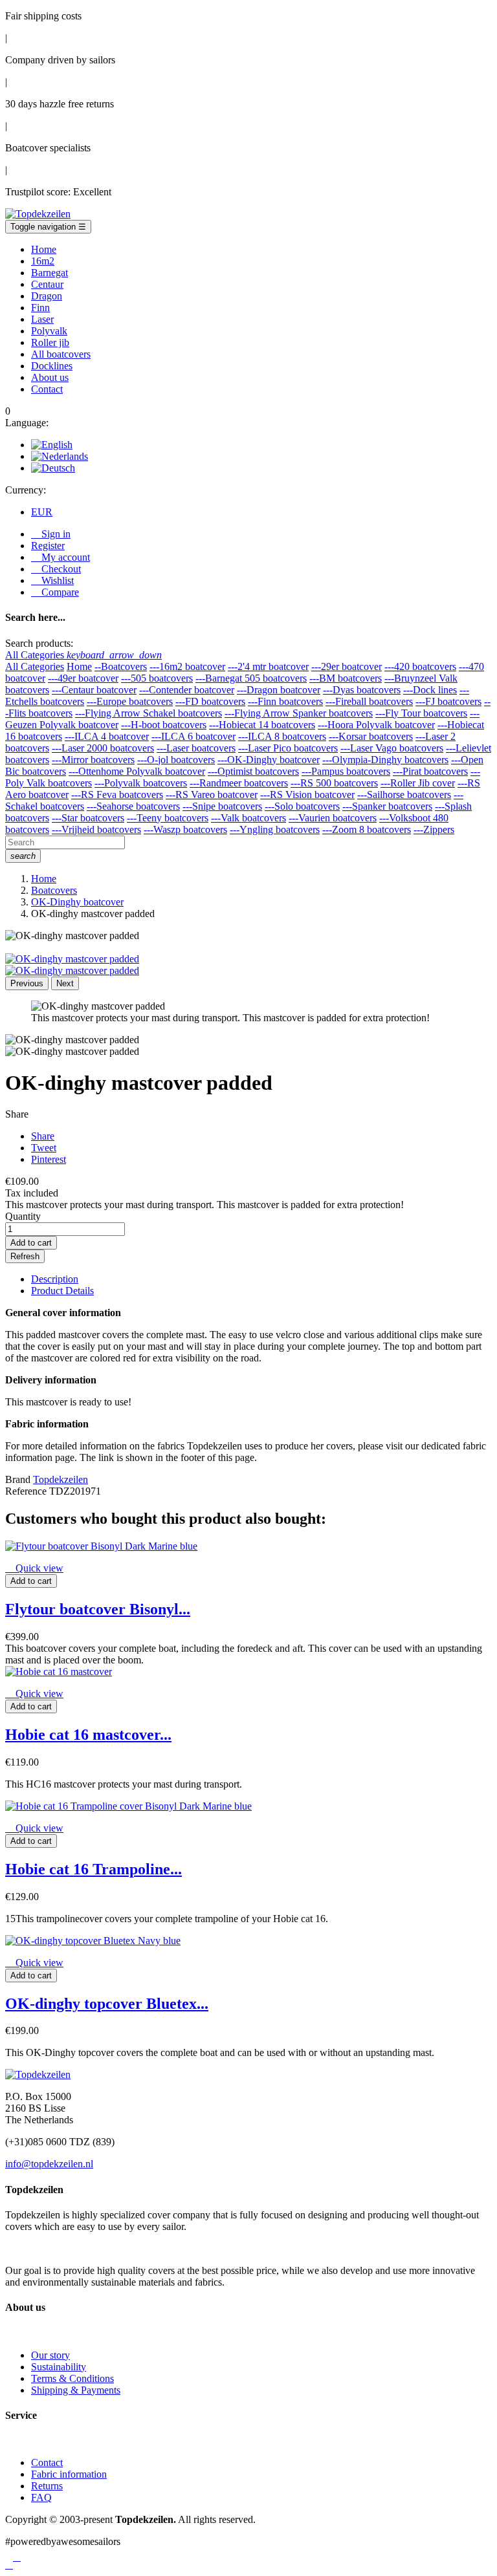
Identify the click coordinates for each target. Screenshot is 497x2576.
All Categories (35, 666)
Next (65, 983)
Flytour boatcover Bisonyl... (98, 1609)
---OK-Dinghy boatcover (269, 760)
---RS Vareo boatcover (212, 795)
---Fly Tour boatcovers (421, 713)
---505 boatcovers (157, 678)
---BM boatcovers (346, 678)
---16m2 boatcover (187, 666)
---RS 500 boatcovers (334, 783)
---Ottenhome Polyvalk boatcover (137, 771)
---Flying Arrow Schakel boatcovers (149, 713)
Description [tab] (55, 1279)
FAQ (41, 2497)
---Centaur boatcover (94, 690)
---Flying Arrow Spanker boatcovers (299, 713)
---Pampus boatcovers (346, 771)
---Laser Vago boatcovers (392, 748)
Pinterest (49, 1159)
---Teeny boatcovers (168, 818)
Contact (47, 2462)
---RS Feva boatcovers (117, 795)
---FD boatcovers (210, 701)
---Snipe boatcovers (222, 806)
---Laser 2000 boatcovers (103, 748)
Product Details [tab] (62, 1291)
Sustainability (59, 2367)
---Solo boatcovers (302, 806)
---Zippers (434, 829)
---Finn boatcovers (285, 701)
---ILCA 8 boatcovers (282, 736)
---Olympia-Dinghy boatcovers (385, 760)
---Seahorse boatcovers (133, 806)
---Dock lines (430, 690)
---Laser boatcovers (196, 748)
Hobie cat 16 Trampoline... (94, 1869)
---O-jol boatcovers (176, 760)
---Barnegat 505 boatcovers (251, 678)
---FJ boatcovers (448, 701)
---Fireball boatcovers (369, 701)
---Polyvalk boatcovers (141, 783)
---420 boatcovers (420, 666)
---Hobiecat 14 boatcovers (262, 725)
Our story (50, 2355)
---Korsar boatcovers (371, 736)
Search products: (39, 643)
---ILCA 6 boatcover (193, 736)
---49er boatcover (83, 678)
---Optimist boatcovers (253, 771)
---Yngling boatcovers (275, 829)
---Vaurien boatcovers (333, 818)
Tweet (44, 1148)
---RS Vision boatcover (307, 795)
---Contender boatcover (187, 690)
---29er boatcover (347, 666)
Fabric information (69, 2474)
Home (79, 666)
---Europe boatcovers (130, 701)
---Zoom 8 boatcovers (367, 829)
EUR (42, 512)
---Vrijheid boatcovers (96, 829)
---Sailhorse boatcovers (404, 795)
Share (43, 1136)
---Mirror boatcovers (93, 760)
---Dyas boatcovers (362, 690)
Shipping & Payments (76, 2390)
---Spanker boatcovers (387, 806)
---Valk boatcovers (248, 818)
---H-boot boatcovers (164, 725)
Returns (47, 2486)
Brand (18, 1479)
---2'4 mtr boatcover (268, 666)
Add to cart (31, 1243)
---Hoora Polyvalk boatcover (376, 725)
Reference (27, 1491)
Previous (27, 983)
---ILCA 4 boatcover (107, 736)
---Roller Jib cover (418, 783)
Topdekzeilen (61, 1479)
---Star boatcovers (88, 818)
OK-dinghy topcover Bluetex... (107, 2004)
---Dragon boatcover (279, 690)
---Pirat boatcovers (430, 771)
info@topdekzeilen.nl (49, 2164)
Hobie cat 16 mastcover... (88, 1735)
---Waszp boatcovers (185, 829)
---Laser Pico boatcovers (288, 748)
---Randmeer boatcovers (239, 783)
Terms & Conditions (72, 2378)
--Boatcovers (121, 666)
